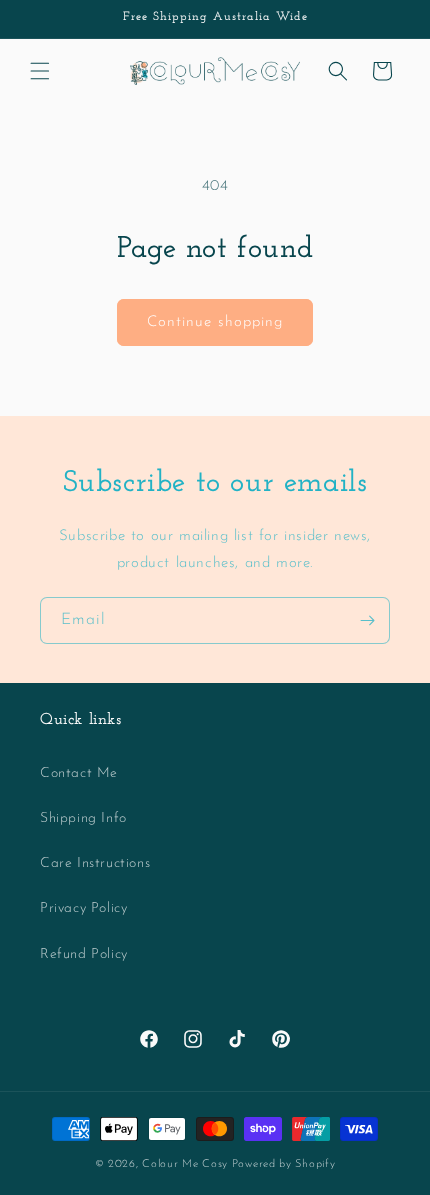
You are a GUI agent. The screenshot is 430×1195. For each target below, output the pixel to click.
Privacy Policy (83, 908)
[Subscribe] (367, 620)
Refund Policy (84, 954)
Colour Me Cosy (185, 1164)
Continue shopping (215, 322)
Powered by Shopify (284, 1164)
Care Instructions (95, 863)
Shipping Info (83, 818)
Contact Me (79, 773)
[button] (40, 71)
